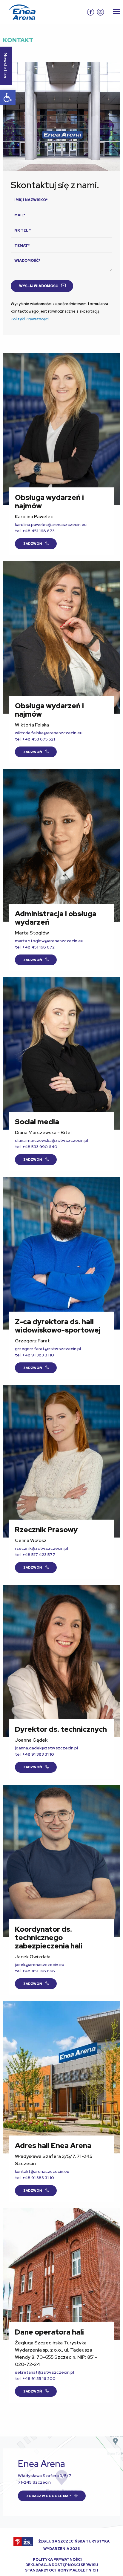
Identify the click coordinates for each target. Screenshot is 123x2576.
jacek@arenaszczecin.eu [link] (40, 1965)
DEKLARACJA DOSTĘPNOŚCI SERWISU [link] (62, 2565)
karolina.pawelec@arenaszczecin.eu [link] (51, 524)
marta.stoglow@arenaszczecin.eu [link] (49, 941)
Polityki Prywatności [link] (30, 319)
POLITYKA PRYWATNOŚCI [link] (57, 2560)
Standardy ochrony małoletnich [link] (62, 2570)
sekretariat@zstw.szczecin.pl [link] (44, 2372)
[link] (8, 97)
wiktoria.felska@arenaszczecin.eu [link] (49, 733)
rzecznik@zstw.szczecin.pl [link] (41, 1548)
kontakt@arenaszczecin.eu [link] (42, 2171)
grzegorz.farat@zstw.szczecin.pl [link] (48, 1349)
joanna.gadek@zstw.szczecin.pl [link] (46, 1748)
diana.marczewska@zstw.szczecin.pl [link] (51, 1140)
